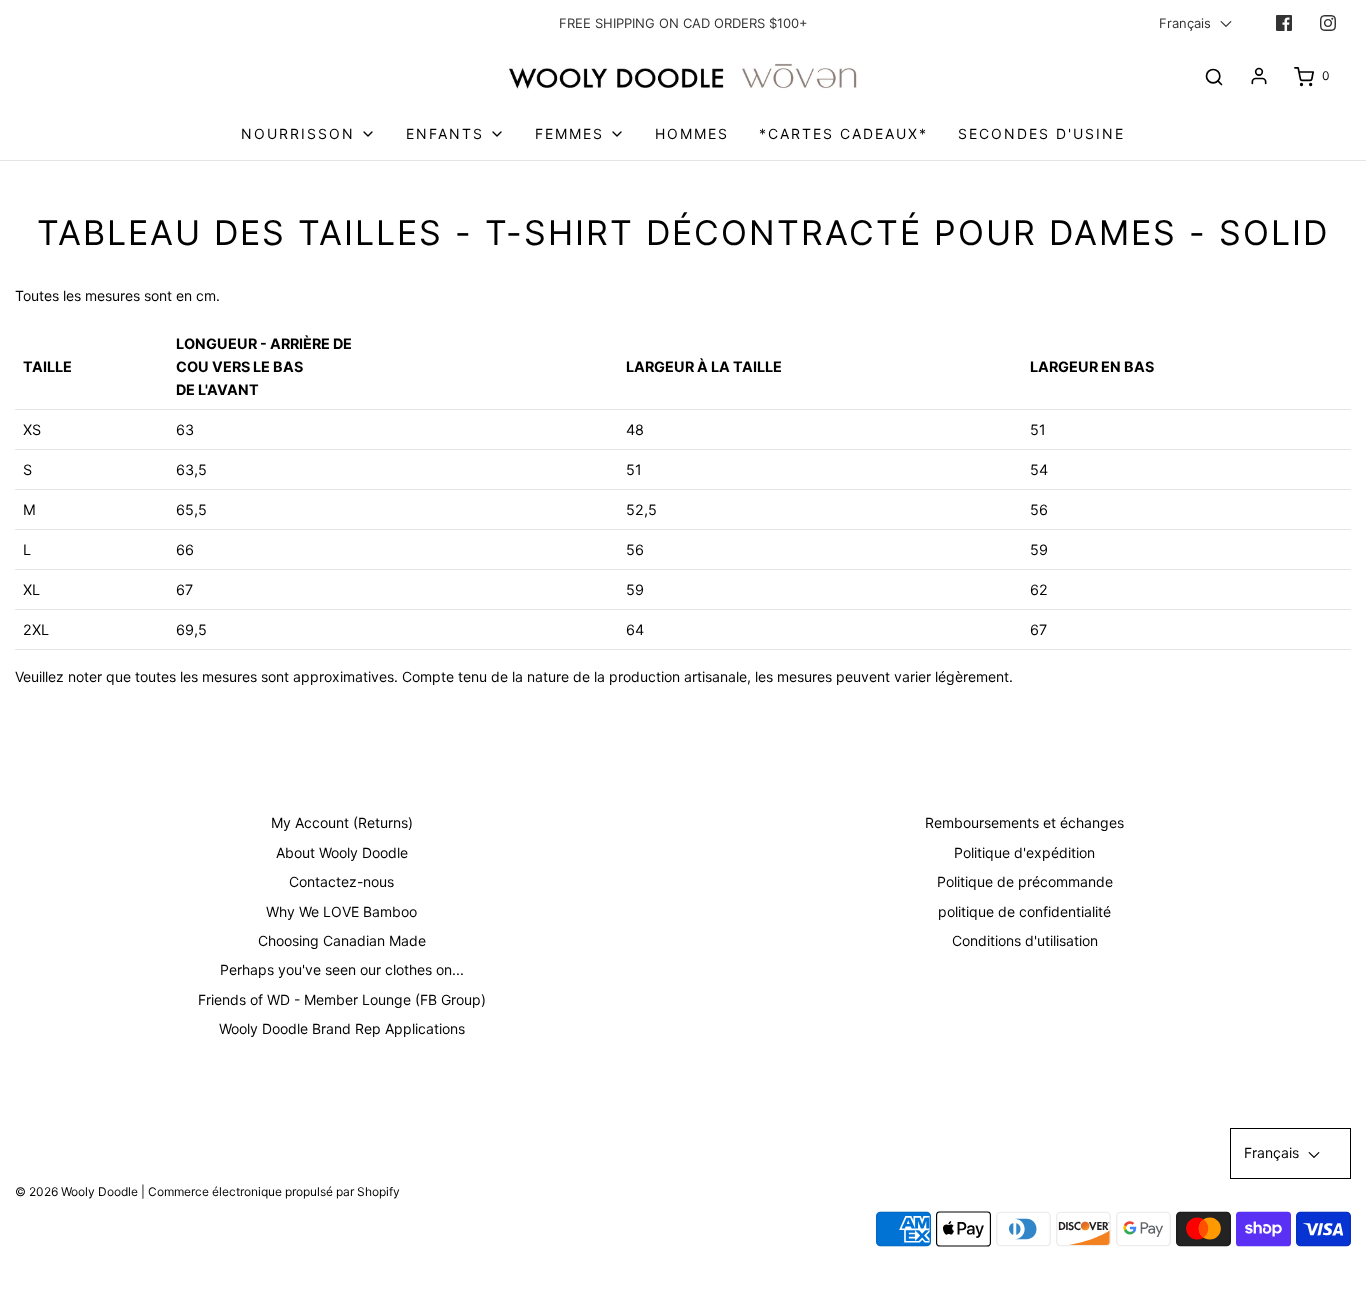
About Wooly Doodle (342, 852)
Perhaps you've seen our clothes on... (342, 969)
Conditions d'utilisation (1025, 940)
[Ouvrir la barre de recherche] (1214, 76)
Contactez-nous (341, 881)
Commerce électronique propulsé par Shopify (274, 1191)
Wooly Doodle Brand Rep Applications (342, 1028)
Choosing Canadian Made (342, 940)
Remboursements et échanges (1024, 822)
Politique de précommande (1025, 881)
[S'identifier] (1259, 76)
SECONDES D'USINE (1041, 133)
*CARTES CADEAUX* (843, 133)
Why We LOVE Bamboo (341, 911)
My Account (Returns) (342, 822)
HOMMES (692, 133)
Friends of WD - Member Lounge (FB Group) (342, 999)
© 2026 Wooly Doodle (76, 1191)
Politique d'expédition (1024, 852)
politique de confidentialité (1024, 911)
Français (1187, 23)
